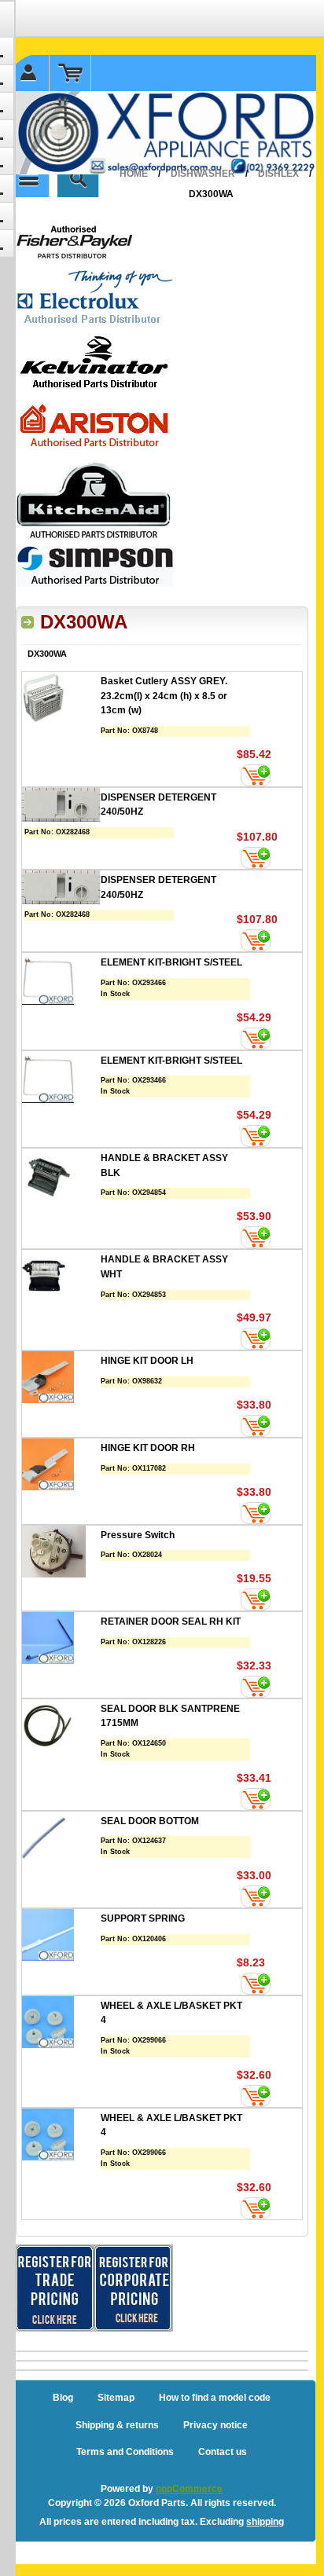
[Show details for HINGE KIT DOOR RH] (61, 1466)
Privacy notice (215, 2425)
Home (134, 174)
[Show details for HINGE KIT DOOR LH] (61, 1379)
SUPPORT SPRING (143, 1918)
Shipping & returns (117, 2425)
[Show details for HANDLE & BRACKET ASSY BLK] (61, 1176)
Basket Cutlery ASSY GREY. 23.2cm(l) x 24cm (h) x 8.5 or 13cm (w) (164, 696)
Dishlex (278, 174)
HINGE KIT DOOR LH (147, 1361)
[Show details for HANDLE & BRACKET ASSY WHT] (61, 1278)
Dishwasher (203, 174)
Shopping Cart (70, 73)
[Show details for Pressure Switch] (61, 1554)
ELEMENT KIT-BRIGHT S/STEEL (171, 962)
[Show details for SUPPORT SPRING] (61, 1937)
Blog (63, 2398)
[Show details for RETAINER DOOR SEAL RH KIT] (61, 1640)
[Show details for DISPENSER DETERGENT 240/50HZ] (61, 807)
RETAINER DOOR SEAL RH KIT (171, 1621)
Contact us (223, 2452)
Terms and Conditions (125, 2452)
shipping (265, 2522)
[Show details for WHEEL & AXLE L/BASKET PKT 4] (61, 2024)
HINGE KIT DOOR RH (148, 1448)
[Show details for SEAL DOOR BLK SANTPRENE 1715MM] (61, 1727)
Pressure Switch (138, 1535)
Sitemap (116, 2398)
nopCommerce (189, 2489)
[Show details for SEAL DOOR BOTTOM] (61, 1839)
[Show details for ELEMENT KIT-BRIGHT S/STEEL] (61, 981)
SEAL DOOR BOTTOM (150, 1821)
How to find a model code (215, 2398)
